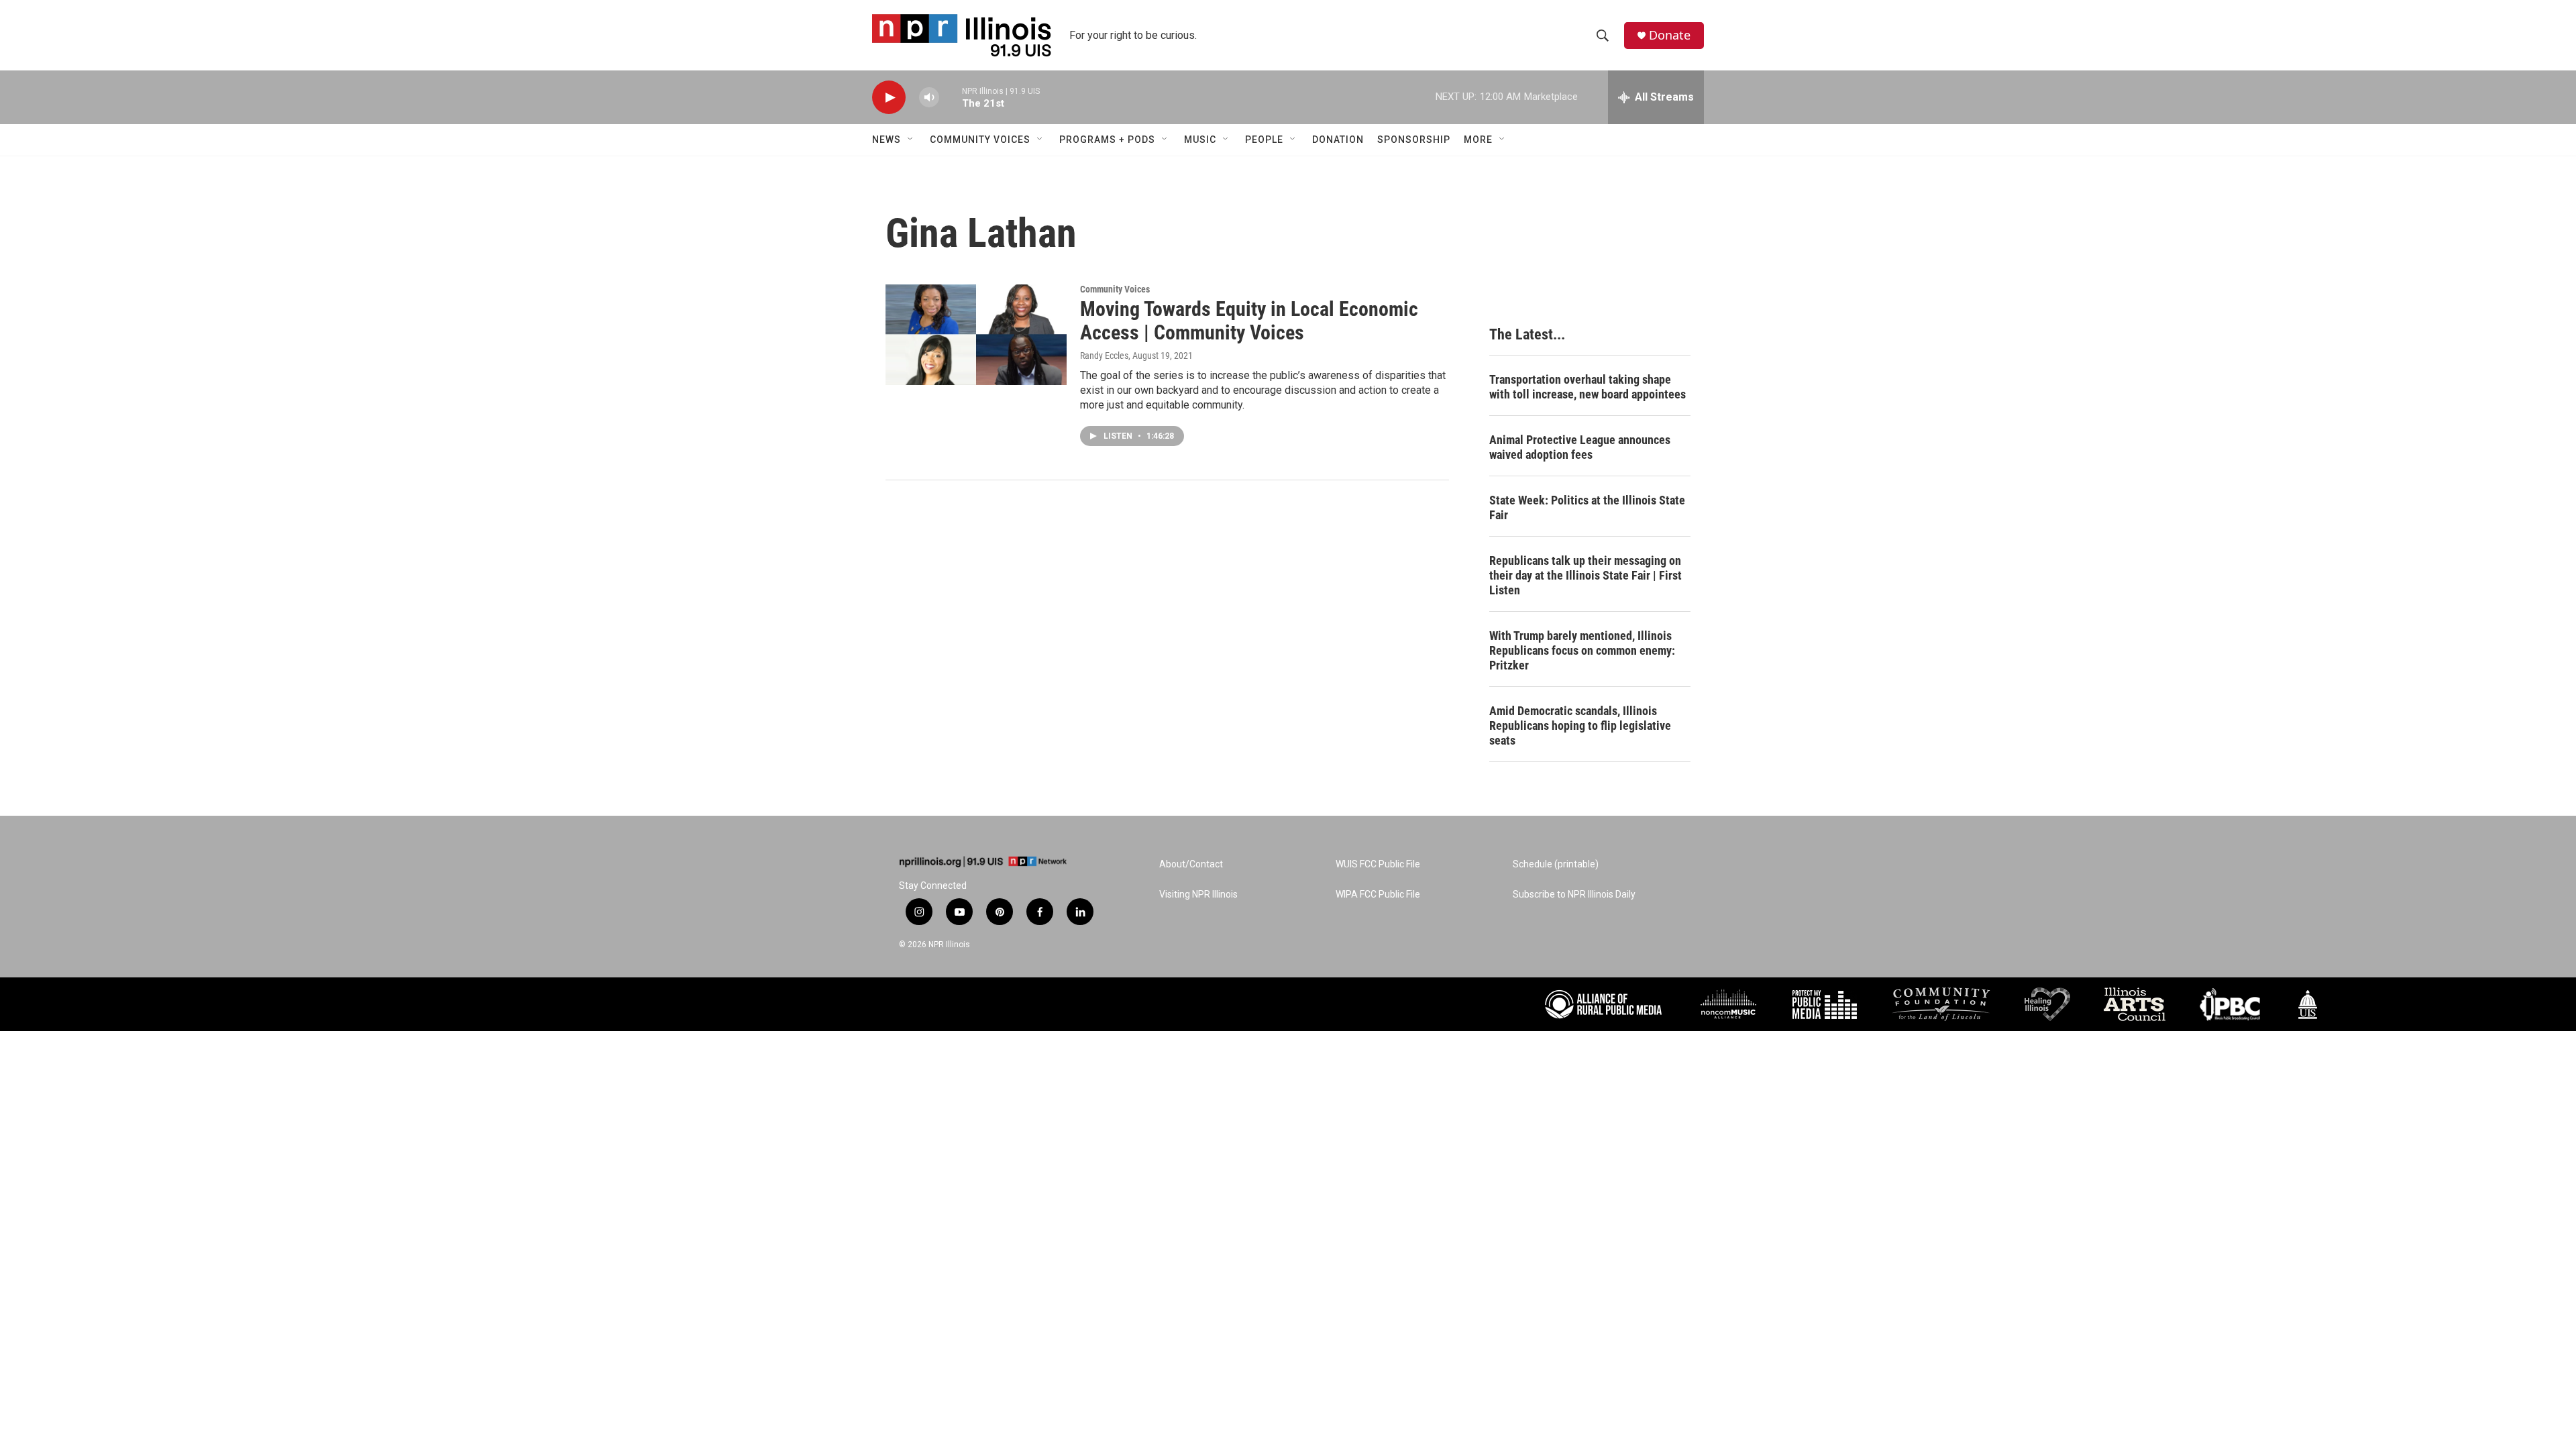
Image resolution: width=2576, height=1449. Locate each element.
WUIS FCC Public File (1378, 864)
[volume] (929, 98)
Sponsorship (1414, 140)
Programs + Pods (1107, 140)
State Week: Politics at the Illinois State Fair (1587, 507)
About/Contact (1191, 864)
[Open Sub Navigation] (911, 140)
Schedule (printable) (1556, 864)
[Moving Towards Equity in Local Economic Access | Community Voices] (976, 335)
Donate (1670, 35)
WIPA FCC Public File (1378, 895)
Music (1200, 140)
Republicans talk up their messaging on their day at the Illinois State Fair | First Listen (1586, 575)
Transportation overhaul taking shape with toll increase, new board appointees (1588, 387)
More (1478, 140)
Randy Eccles (1104, 356)
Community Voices (980, 140)
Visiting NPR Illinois (1198, 895)
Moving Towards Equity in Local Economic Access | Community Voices (1249, 321)
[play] (889, 98)
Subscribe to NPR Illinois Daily (1574, 895)
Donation (1338, 140)
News (887, 140)
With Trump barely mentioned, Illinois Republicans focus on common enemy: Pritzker (1582, 650)
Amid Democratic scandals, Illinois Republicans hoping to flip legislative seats (1580, 726)
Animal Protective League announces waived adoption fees (1580, 447)
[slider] (951, 97)
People (1264, 140)
